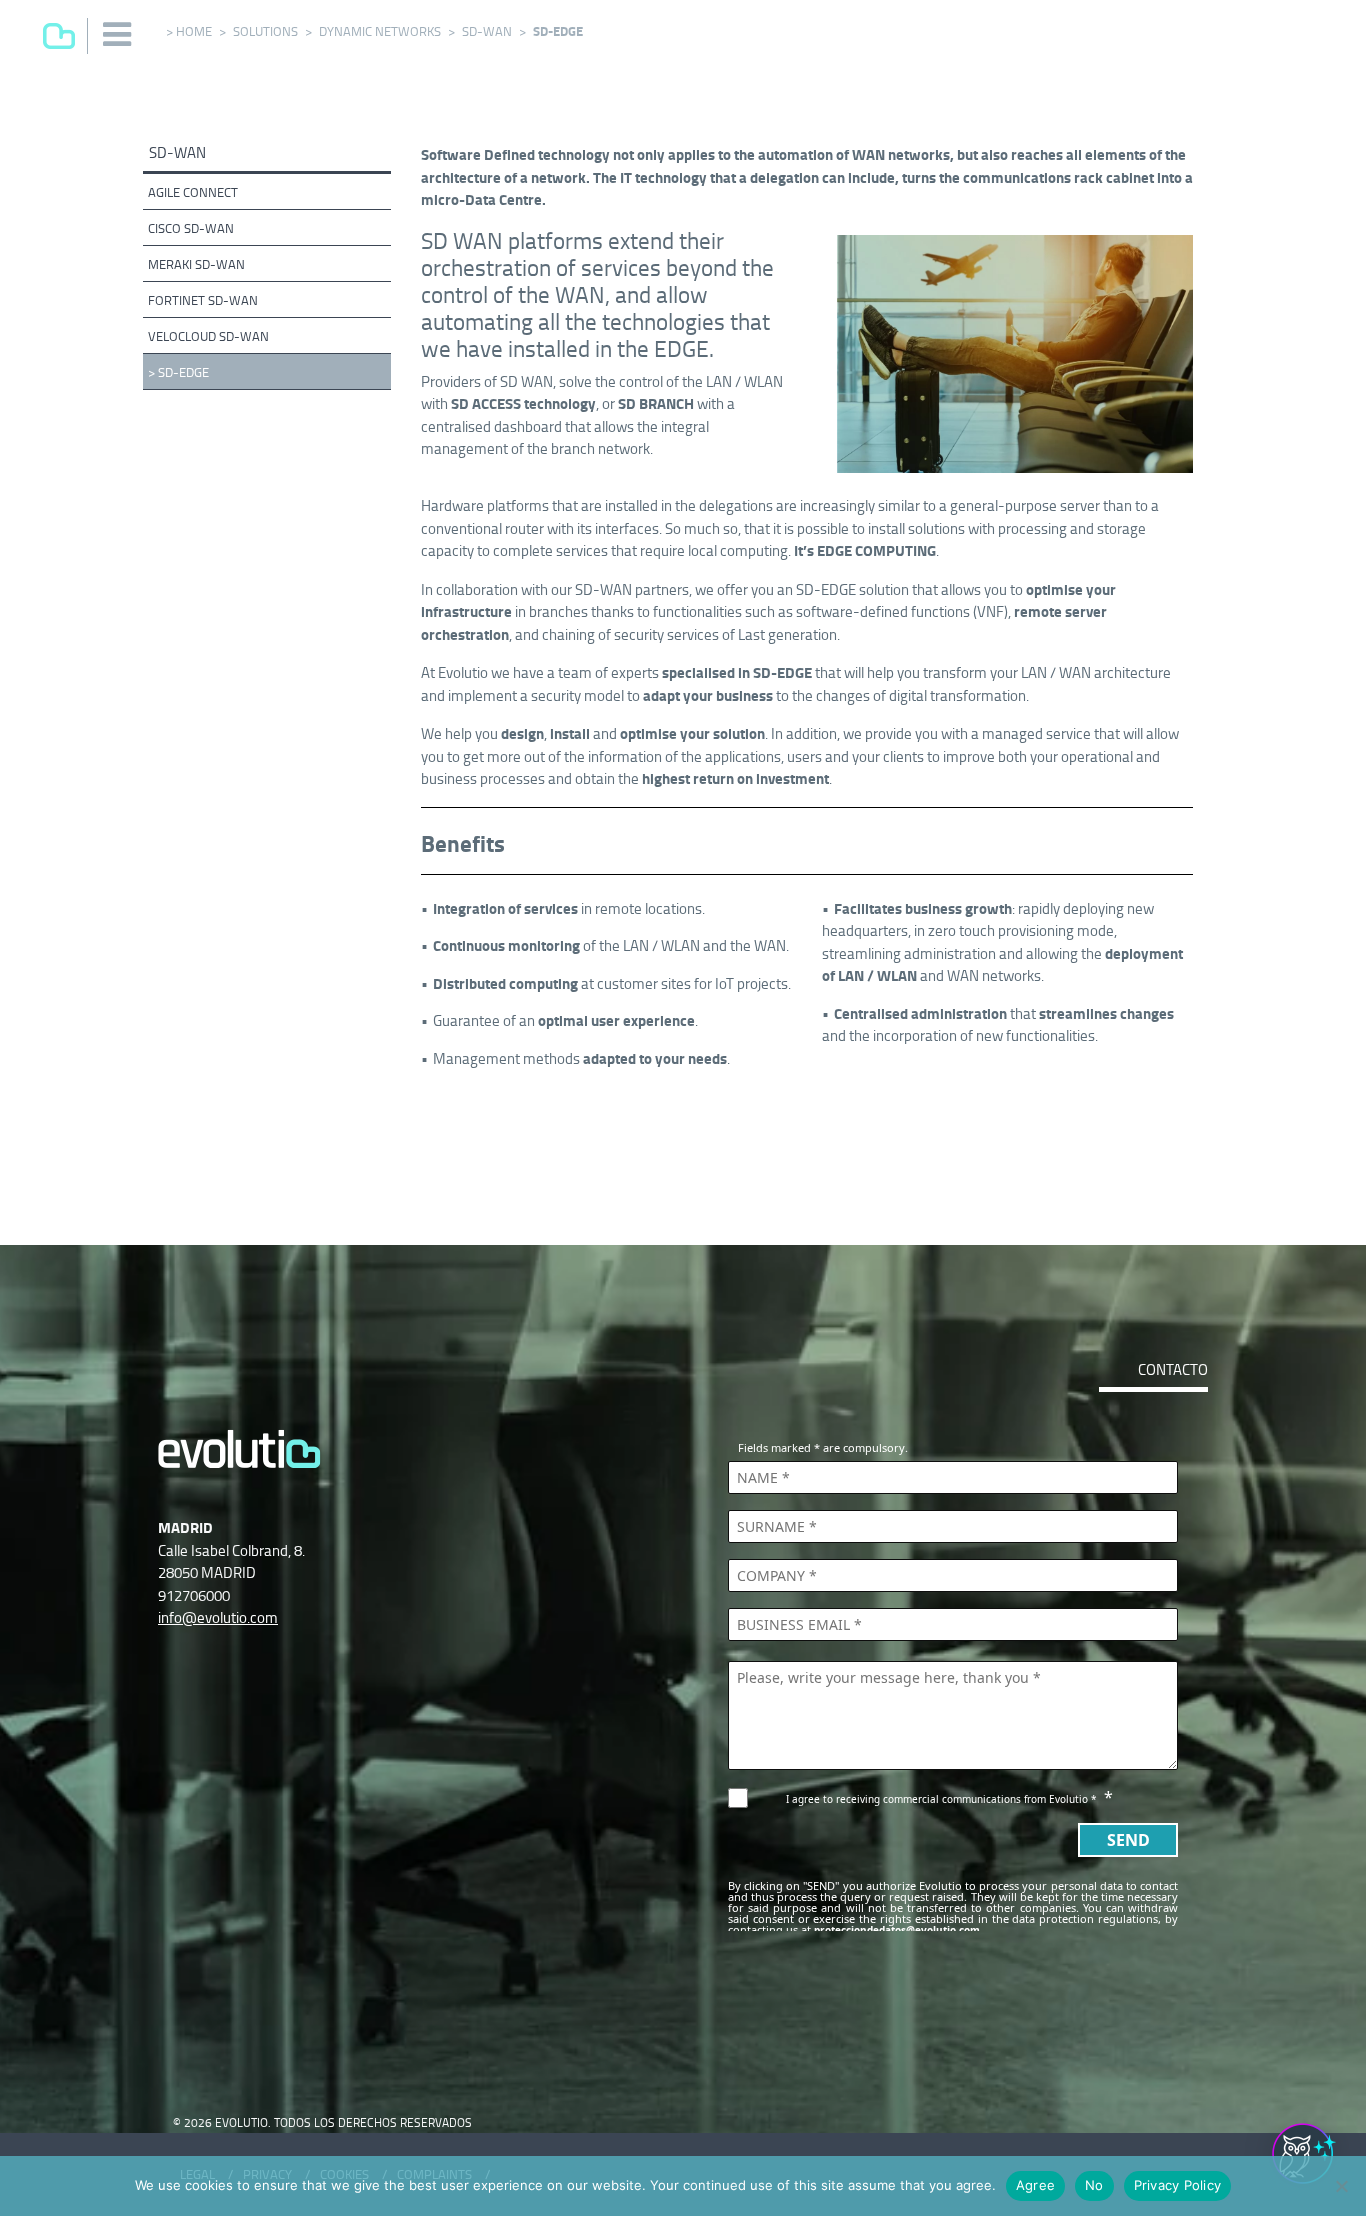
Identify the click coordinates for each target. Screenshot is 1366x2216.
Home (194, 31)
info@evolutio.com (218, 1617)
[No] (1341, 2186)
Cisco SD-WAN (191, 228)
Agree (1035, 2185)
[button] (118, 34)
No (1094, 2185)
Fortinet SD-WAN (203, 300)
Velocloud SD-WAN (208, 336)
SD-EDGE (183, 372)
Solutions (265, 31)
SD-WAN (487, 31)
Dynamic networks (380, 31)
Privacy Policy (1178, 2185)
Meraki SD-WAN (196, 264)
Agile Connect (193, 192)
